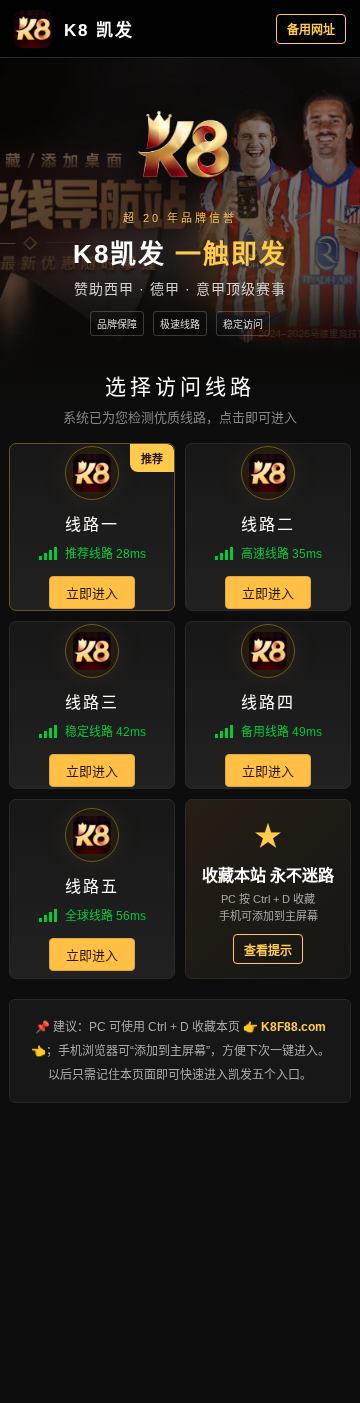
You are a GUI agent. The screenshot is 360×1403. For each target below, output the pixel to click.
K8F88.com (293, 1027)
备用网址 (311, 30)
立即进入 (92, 593)
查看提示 (268, 951)
